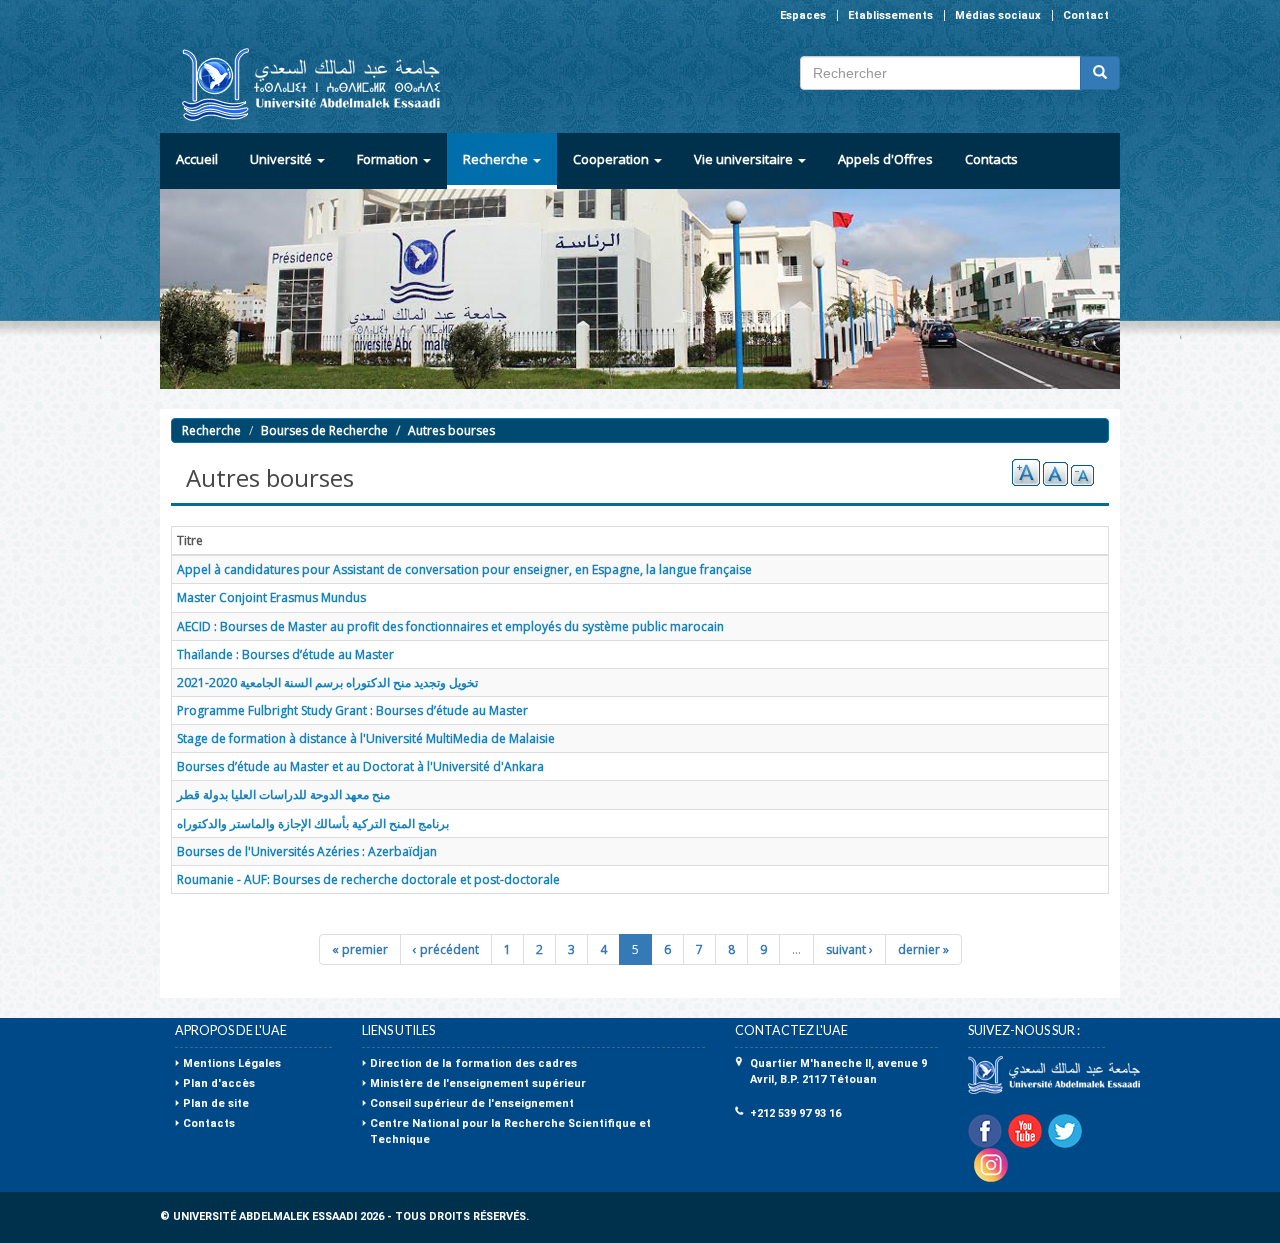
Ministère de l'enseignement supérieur (478, 1083)
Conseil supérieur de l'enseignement (472, 1103)
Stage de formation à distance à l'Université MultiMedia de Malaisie (366, 738)
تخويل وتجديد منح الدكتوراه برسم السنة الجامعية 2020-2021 (327, 682)
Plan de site (216, 1103)
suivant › (849, 949)
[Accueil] (302, 84)
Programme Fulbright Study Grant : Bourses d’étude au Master (352, 710)
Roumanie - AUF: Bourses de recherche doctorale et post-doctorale (368, 879)
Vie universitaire (745, 159)
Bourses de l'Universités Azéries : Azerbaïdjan (307, 851)
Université (282, 159)
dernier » (923, 949)
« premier (360, 949)
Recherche (497, 159)
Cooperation (612, 159)
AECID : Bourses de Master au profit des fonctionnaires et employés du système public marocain (450, 626)
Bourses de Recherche (324, 430)
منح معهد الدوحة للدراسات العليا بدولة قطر (283, 794)
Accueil (197, 159)
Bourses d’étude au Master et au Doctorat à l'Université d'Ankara (360, 766)
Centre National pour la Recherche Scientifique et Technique (510, 1131)
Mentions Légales (232, 1063)
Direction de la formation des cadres (473, 1063)
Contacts (991, 159)
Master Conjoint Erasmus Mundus (271, 597)
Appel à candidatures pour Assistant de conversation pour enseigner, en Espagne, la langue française (464, 569)
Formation (389, 159)
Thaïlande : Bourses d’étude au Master (285, 654)
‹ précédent (446, 949)
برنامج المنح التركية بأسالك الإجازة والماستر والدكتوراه (313, 823)
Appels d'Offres (885, 159)
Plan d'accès (219, 1083)
